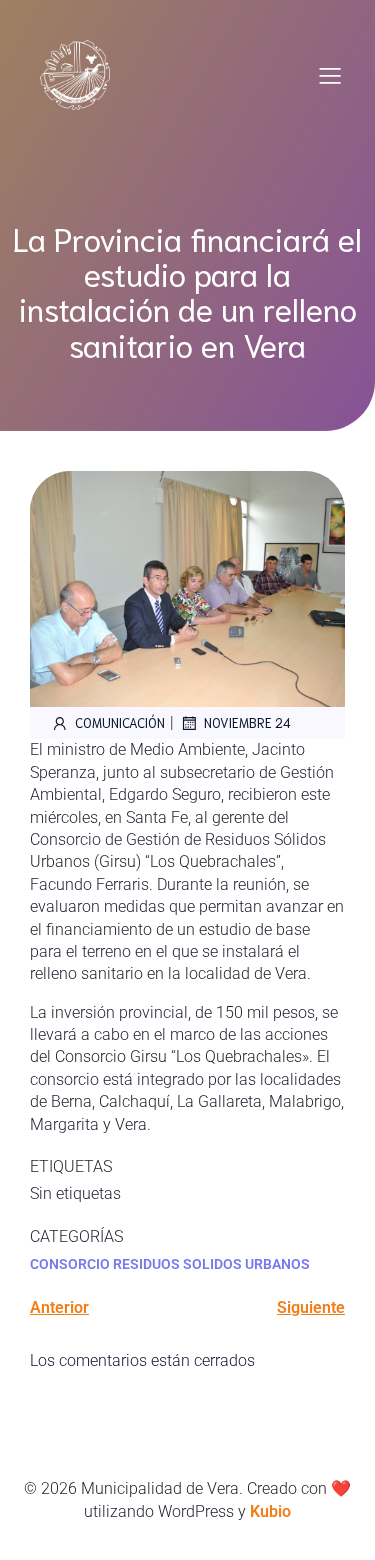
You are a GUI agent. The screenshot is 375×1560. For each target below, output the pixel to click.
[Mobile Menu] (330, 75)
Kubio (270, 1511)
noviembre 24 (247, 722)
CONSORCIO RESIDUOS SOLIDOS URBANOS (170, 1264)
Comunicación (120, 722)
